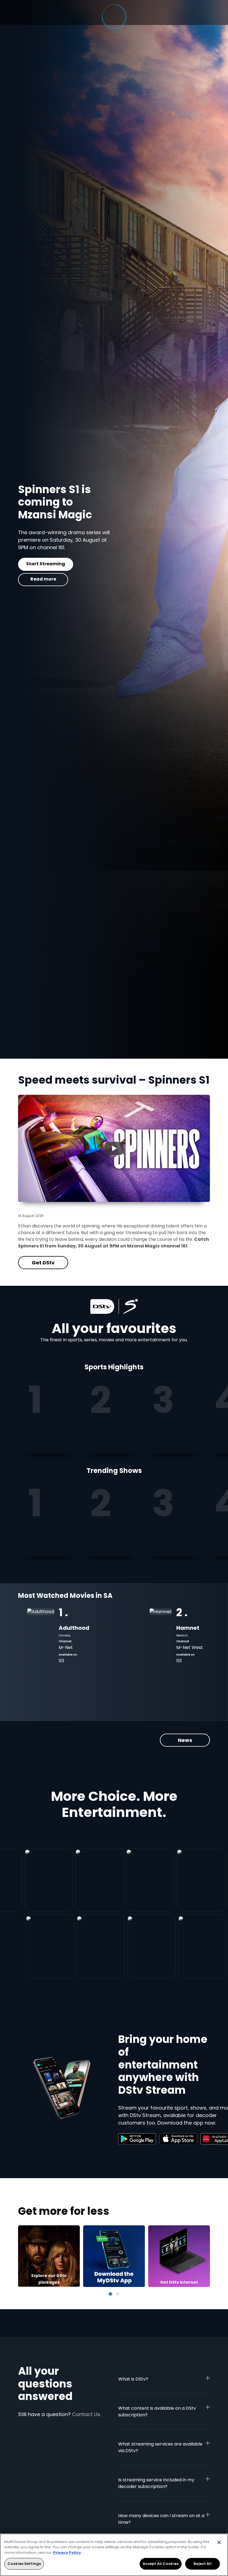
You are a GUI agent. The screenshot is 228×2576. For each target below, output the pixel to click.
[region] (114, 2555)
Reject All (202, 2564)
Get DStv (43, 564)
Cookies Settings (24, 2564)
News (185, 1740)
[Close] (219, 2542)
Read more (43, 579)
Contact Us (86, 2414)
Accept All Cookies (161, 2564)
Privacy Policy (67, 2553)
